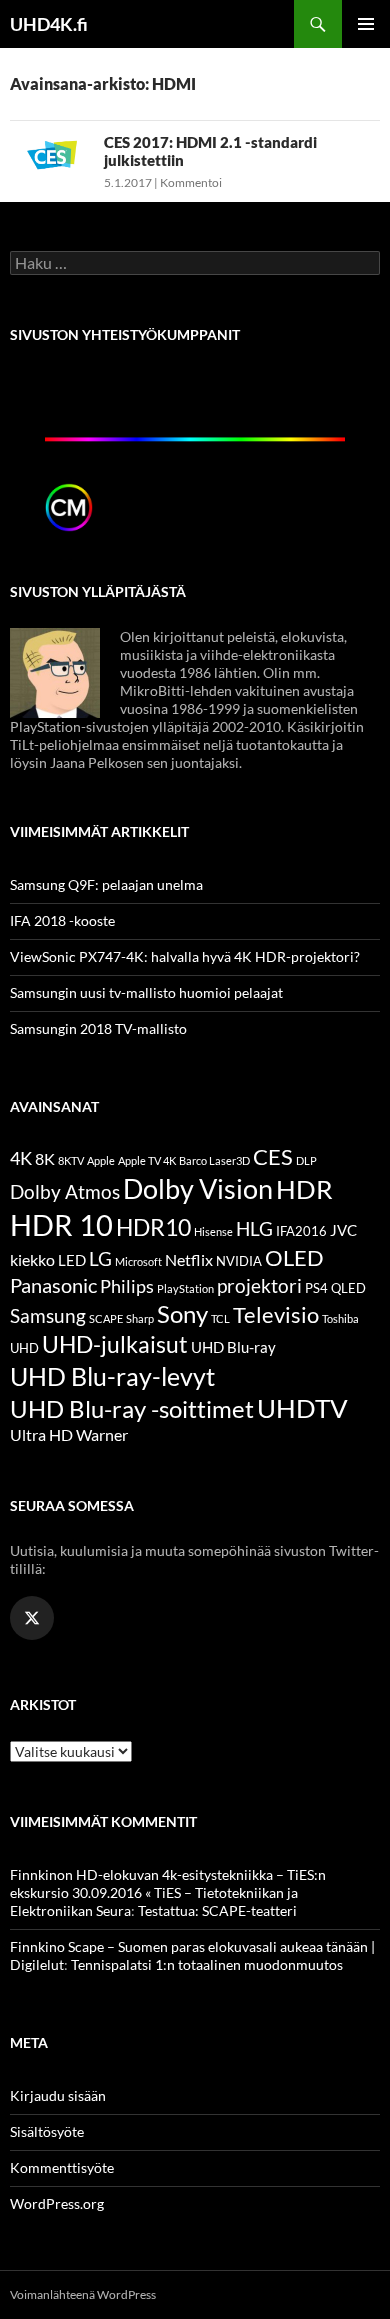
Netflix (189, 1259)
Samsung (48, 1315)
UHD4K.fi (49, 24)
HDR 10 (61, 1224)
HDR (304, 1189)
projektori (259, 1286)
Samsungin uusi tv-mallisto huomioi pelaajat (146, 992)
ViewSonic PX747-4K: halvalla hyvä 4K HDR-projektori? (185, 956)
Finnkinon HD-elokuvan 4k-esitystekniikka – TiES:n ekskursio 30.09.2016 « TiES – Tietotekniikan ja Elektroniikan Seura (168, 1892)
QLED (348, 1288)
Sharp (140, 1318)
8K (45, 1158)
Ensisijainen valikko (366, 24)
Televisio (276, 1314)
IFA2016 (301, 1231)
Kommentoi (191, 182)
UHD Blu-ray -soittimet (132, 1409)
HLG (254, 1229)
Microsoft (138, 1261)
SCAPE (106, 1318)
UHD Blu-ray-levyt (112, 1376)
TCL (220, 1318)
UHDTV (302, 1408)
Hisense (213, 1231)
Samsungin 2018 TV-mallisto (98, 1028)
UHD (24, 1348)
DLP (306, 1160)
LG (100, 1258)
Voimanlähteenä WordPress (83, 2294)
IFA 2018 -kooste (62, 920)
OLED (294, 1257)
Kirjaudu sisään (58, 2095)
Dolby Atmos (65, 1191)
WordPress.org (57, 2203)
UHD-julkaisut (115, 1344)
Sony (182, 1313)
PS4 (316, 1288)
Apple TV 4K (147, 1160)
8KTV (71, 1160)
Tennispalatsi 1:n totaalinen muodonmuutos (207, 1964)
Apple (101, 1160)
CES (273, 1156)
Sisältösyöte (47, 2131)
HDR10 (153, 1227)
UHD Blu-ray (233, 1347)
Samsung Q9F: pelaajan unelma (106, 884)
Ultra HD (41, 1434)
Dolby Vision (198, 1188)
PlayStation (185, 1288)
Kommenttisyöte (62, 2167)
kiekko (32, 1259)
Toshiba (340, 1318)
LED (72, 1260)
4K (21, 1158)
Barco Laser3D (214, 1160)
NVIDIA (239, 1261)
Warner (102, 1434)
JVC (343, 1230)
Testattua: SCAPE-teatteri (217, 1910)
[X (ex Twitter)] (32, 1618)
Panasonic (53, 1285)
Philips (127, 1286)
